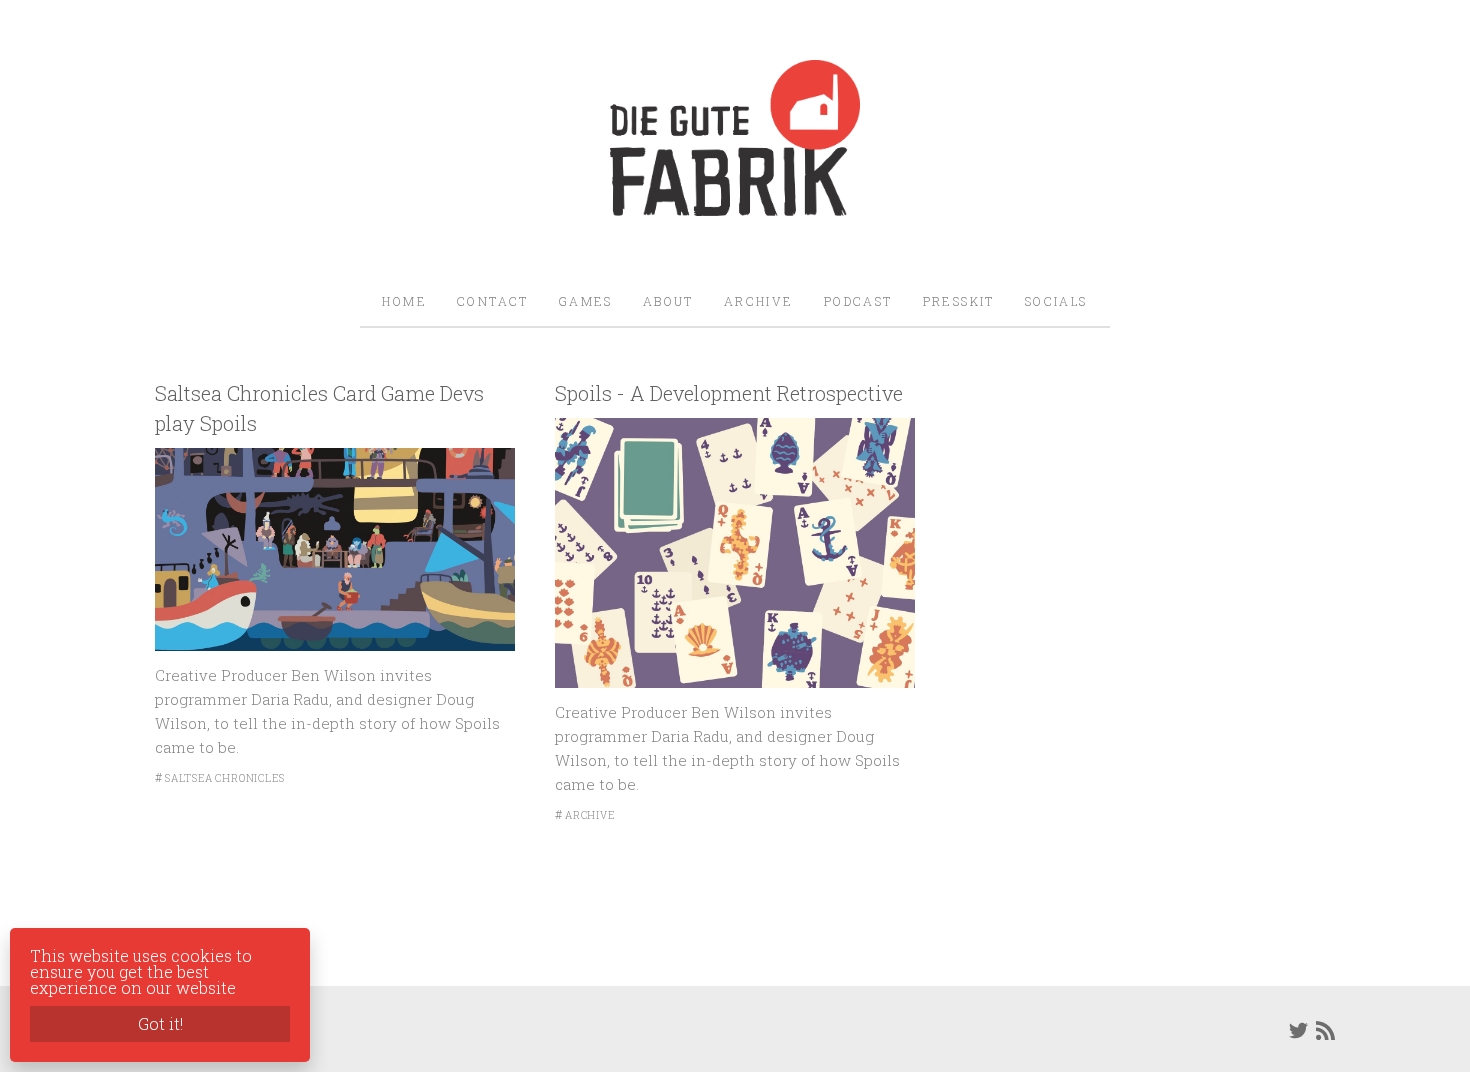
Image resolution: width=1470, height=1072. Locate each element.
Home (404, 301)
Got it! (160, 1023)
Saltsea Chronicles (224, 778)
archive (590, 815)
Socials (1056, 301)
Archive (759, 301)
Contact (493, 301)
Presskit (959, 301)
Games (586, 301)
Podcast (858, 301)
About (668, 301)
